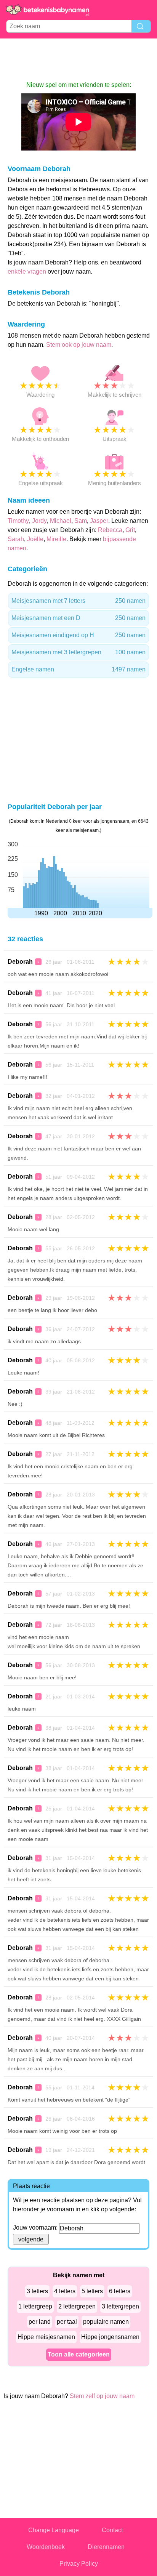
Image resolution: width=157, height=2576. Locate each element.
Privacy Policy (79, 2564)
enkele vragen (27, 272)
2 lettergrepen (77, 2306)
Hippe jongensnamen (110, 2337)
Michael (61, 521)
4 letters (65, 2291)
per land (40, 2322)
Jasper (99, 521)
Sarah (16, 539)
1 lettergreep (35, 2306)
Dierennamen (106, 2547)
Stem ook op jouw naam (79, 345)
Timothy (18, 521)
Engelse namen (78, 669)
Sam (81, 521)
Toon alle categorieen (79, 2354)
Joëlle (35, 539)
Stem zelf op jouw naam (102, 2396)
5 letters (92, 2291)
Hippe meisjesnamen (46, 2337)
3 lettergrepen (120, 2306)
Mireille (56, 539)
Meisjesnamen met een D (78, 618)
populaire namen (106, 2322)
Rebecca (110, 530)
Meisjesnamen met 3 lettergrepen (78, 652)
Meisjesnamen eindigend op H (78, 635)
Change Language (54, 2530)
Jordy (39, 521)
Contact (112, 2530)
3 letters (37, 2291)
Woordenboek (46, 2547)
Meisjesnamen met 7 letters (78, 601)
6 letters (120, 2291)
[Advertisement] (78, 59)
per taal (67, 2322)
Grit (130, 530)
